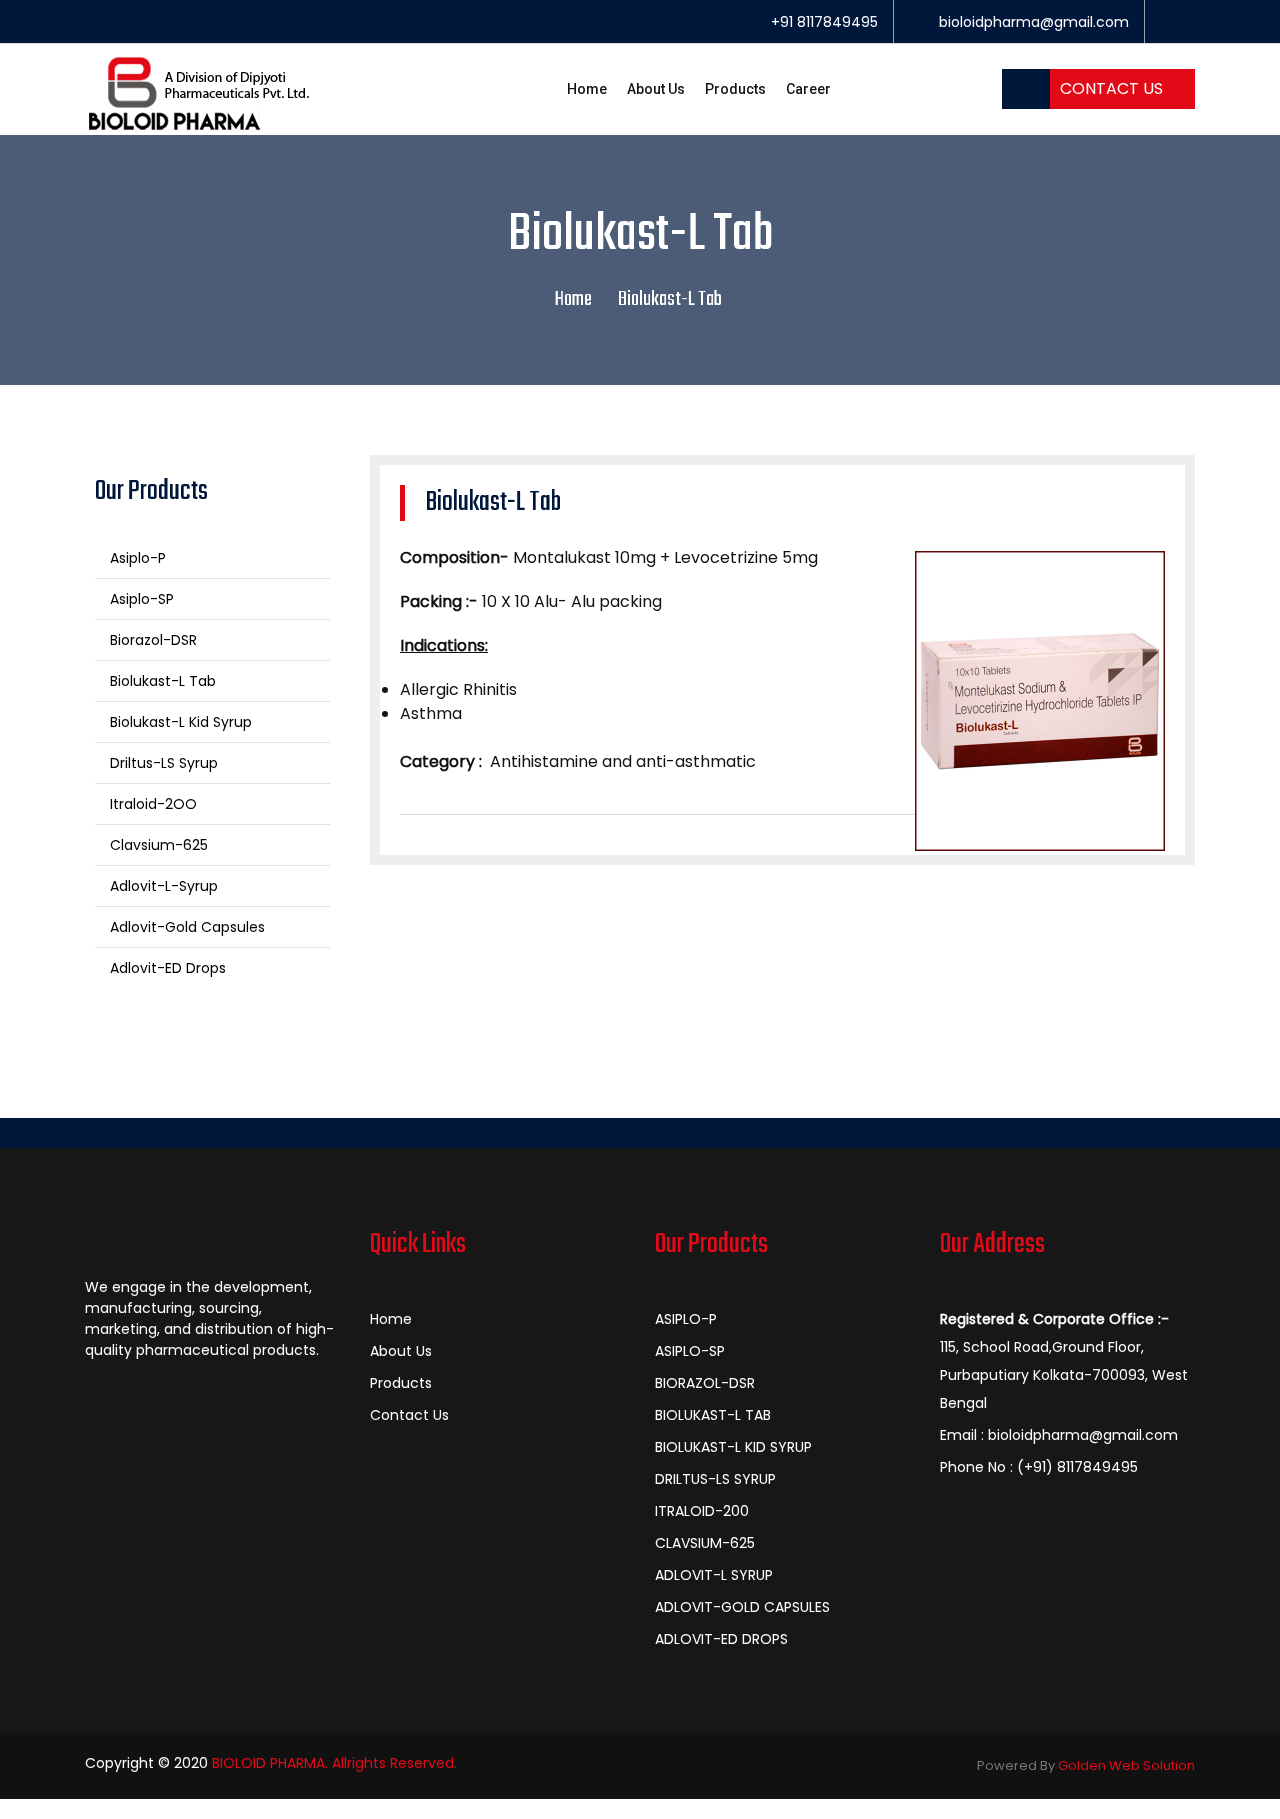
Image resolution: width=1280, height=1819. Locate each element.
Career (808, 89)
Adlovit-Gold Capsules (185, 927)
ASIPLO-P (686, 1319)
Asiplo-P (136, 558)
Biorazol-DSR (151, 640)
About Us (656, 89)
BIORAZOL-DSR (705, 1383)
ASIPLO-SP (690, 1351)
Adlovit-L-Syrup (162, 886)
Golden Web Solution (1126, 1765)
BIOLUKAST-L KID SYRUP (733, 1447)
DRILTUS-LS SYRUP (715, 1479)
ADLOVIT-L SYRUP (714, 1575)
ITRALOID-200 (702, 1511)
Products (735, 89)
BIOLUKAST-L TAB (713, 1415)
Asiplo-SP (140, 599)
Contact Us (1111, 88)
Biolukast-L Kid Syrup (179, 722)
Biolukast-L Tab (161, 681)
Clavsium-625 (157, 845)
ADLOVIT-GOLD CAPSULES (742, 1607)
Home (587, 89)
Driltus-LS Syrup (162, 763)
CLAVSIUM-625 (705, 1543)
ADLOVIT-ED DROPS (721, 1639)
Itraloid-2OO (151, 804)
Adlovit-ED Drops (166, 968)
